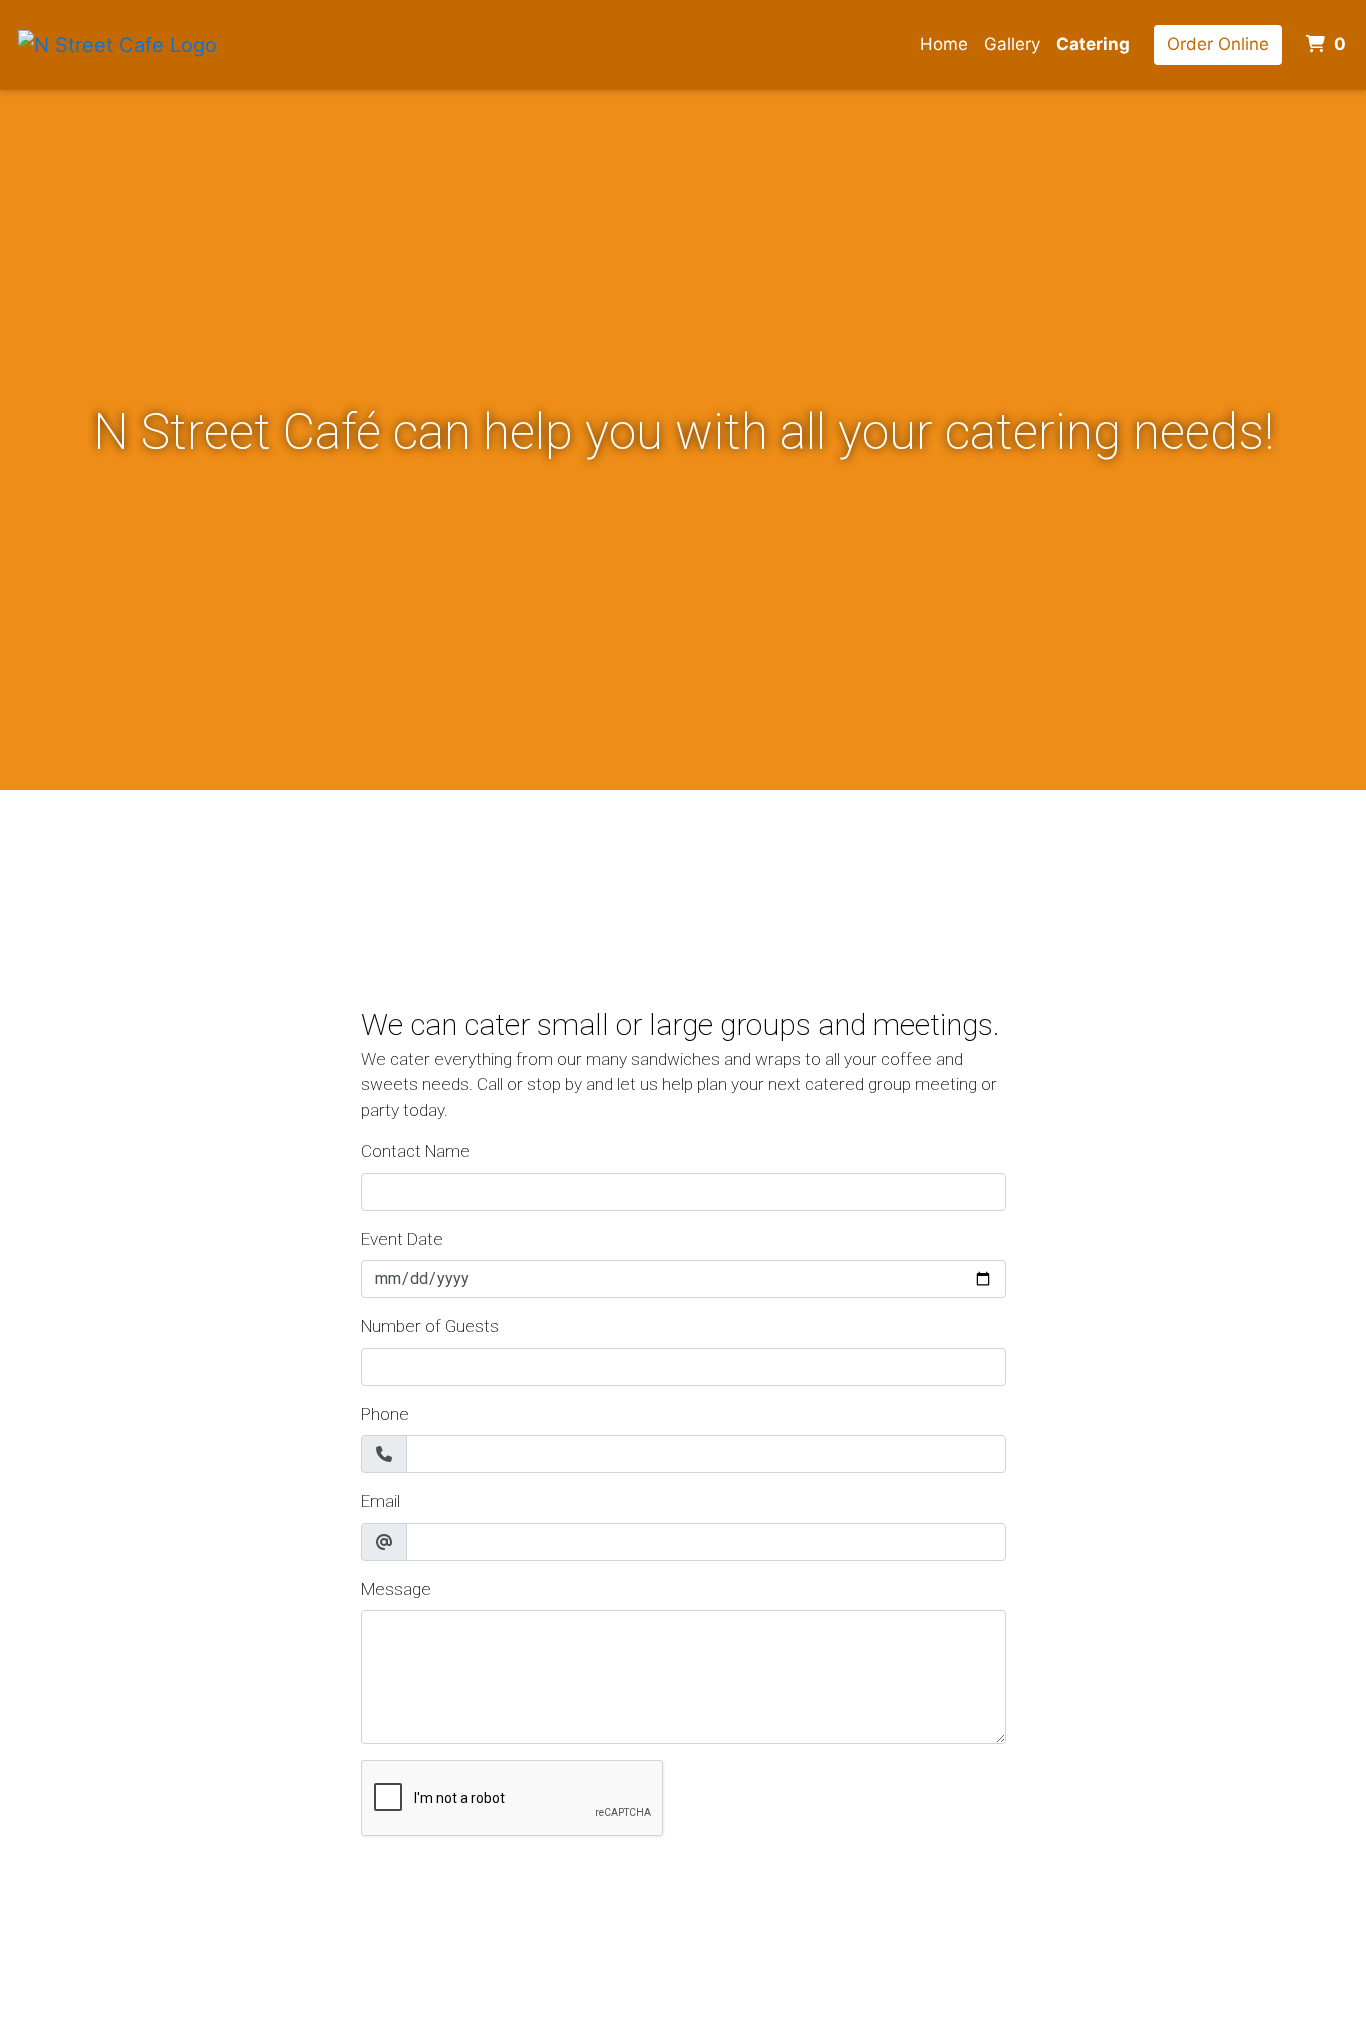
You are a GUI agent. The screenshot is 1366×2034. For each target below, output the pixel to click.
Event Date (402, 1239)
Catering (1093, 44)
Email (380, 1501)
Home (944, 44)
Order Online (1218, 44)
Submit (398, 1880)
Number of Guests (430, 1326)
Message (396, 1589)
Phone (385, 1414)
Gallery (1012, 44)
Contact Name (415, 1151)
